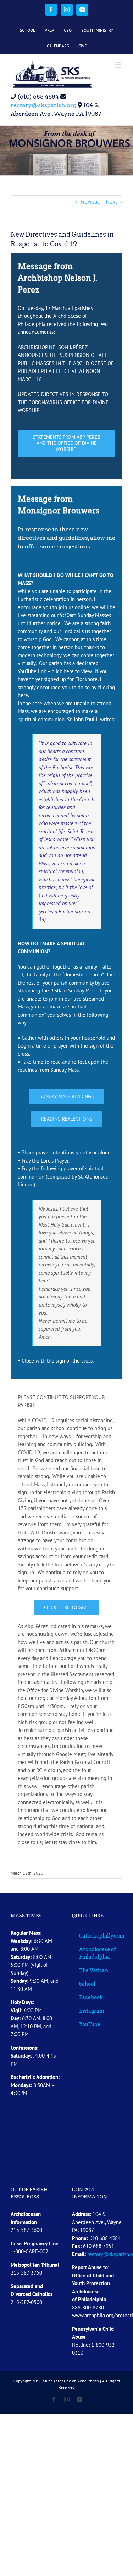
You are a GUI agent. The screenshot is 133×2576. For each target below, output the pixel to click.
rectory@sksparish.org (43, 105)
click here (63, 671)
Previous (90, 202)
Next (112, 202)
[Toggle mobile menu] (119, 65)
